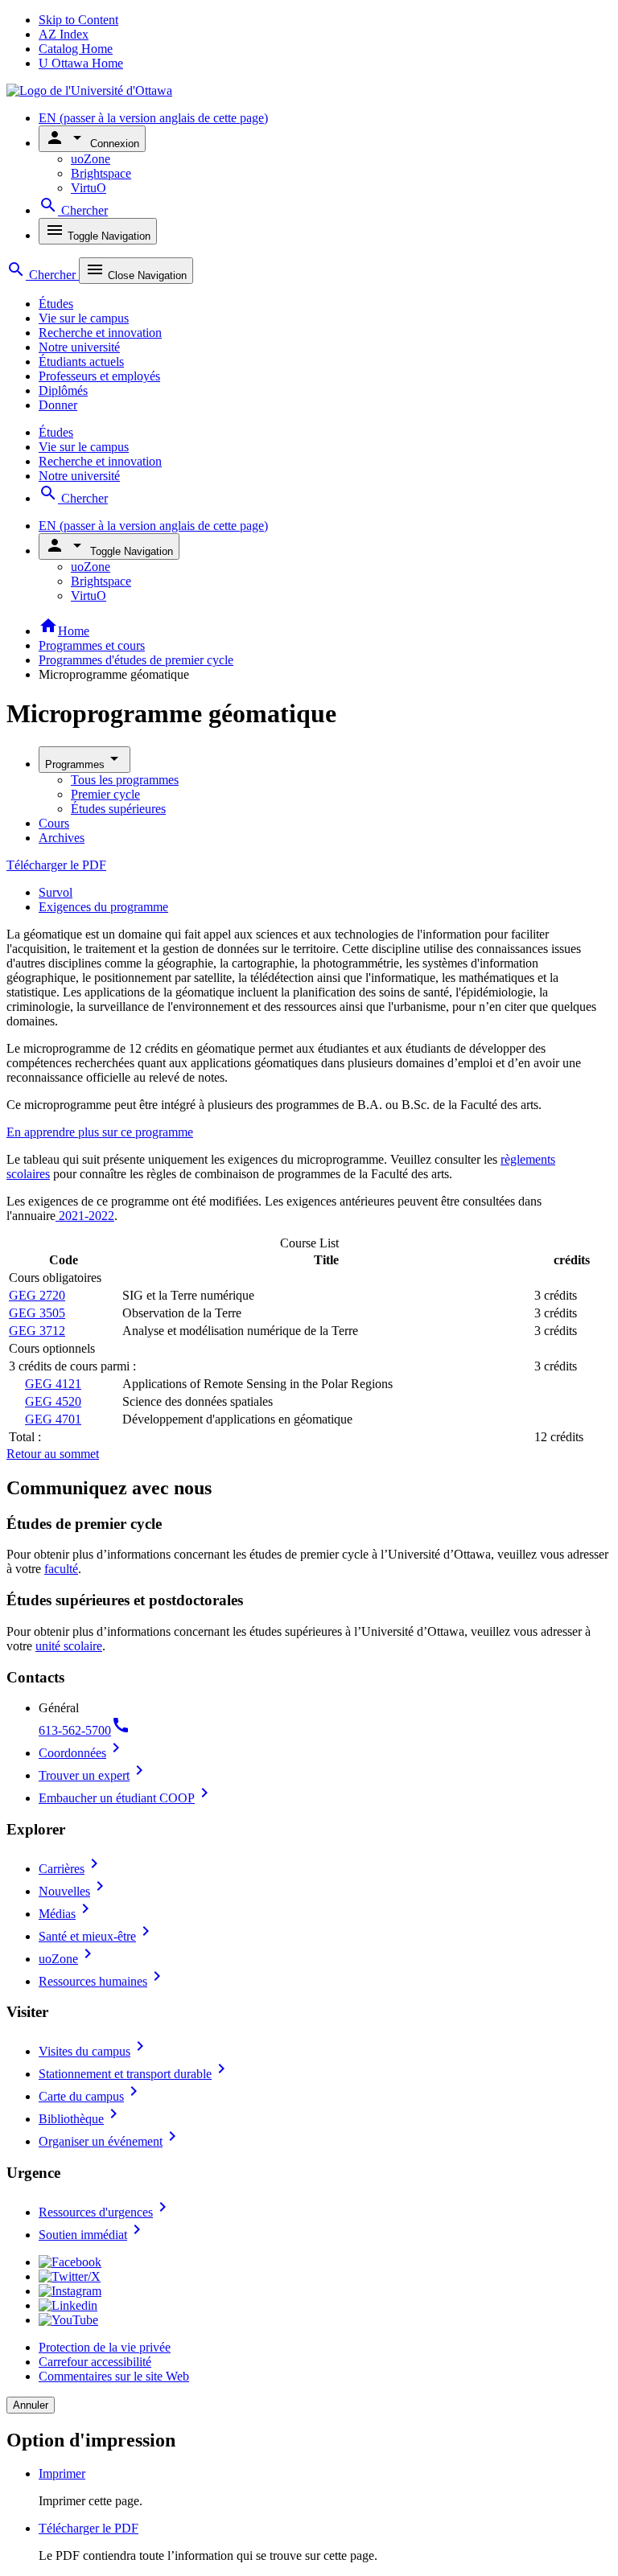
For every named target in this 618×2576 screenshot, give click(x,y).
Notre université (79, 347)
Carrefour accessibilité (95, 2362)
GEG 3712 (37, 1331)
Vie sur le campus (84, 318)
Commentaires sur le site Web (114, 2376)
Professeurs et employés (99, 376)
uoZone (91, 159)
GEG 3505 (37, 1313)
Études (56, 304)
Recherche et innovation (100, 333)
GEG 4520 (53, 1401)
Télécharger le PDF (56, 865)
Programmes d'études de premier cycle (136, 660)
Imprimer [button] (62, 2473)
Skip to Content (78, 20)
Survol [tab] (56, 892)
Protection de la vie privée (105, 2347)
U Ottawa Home (81, 63)
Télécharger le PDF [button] (89, 2528)
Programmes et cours (92, 645)
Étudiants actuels (81, 362)
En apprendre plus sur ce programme (100, 1132)
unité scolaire (69, 1646)
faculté (61, 1569)
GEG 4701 (53, 1419)
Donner (58, 405)
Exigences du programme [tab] (103, 907)
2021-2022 (85, 1216)
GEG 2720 (37, 1295)
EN (153, 118)
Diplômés (63, 390)
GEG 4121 (53, 1384)
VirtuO (89, 188)
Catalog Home (76, 49)
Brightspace (101, 173)
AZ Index (64, 34)
